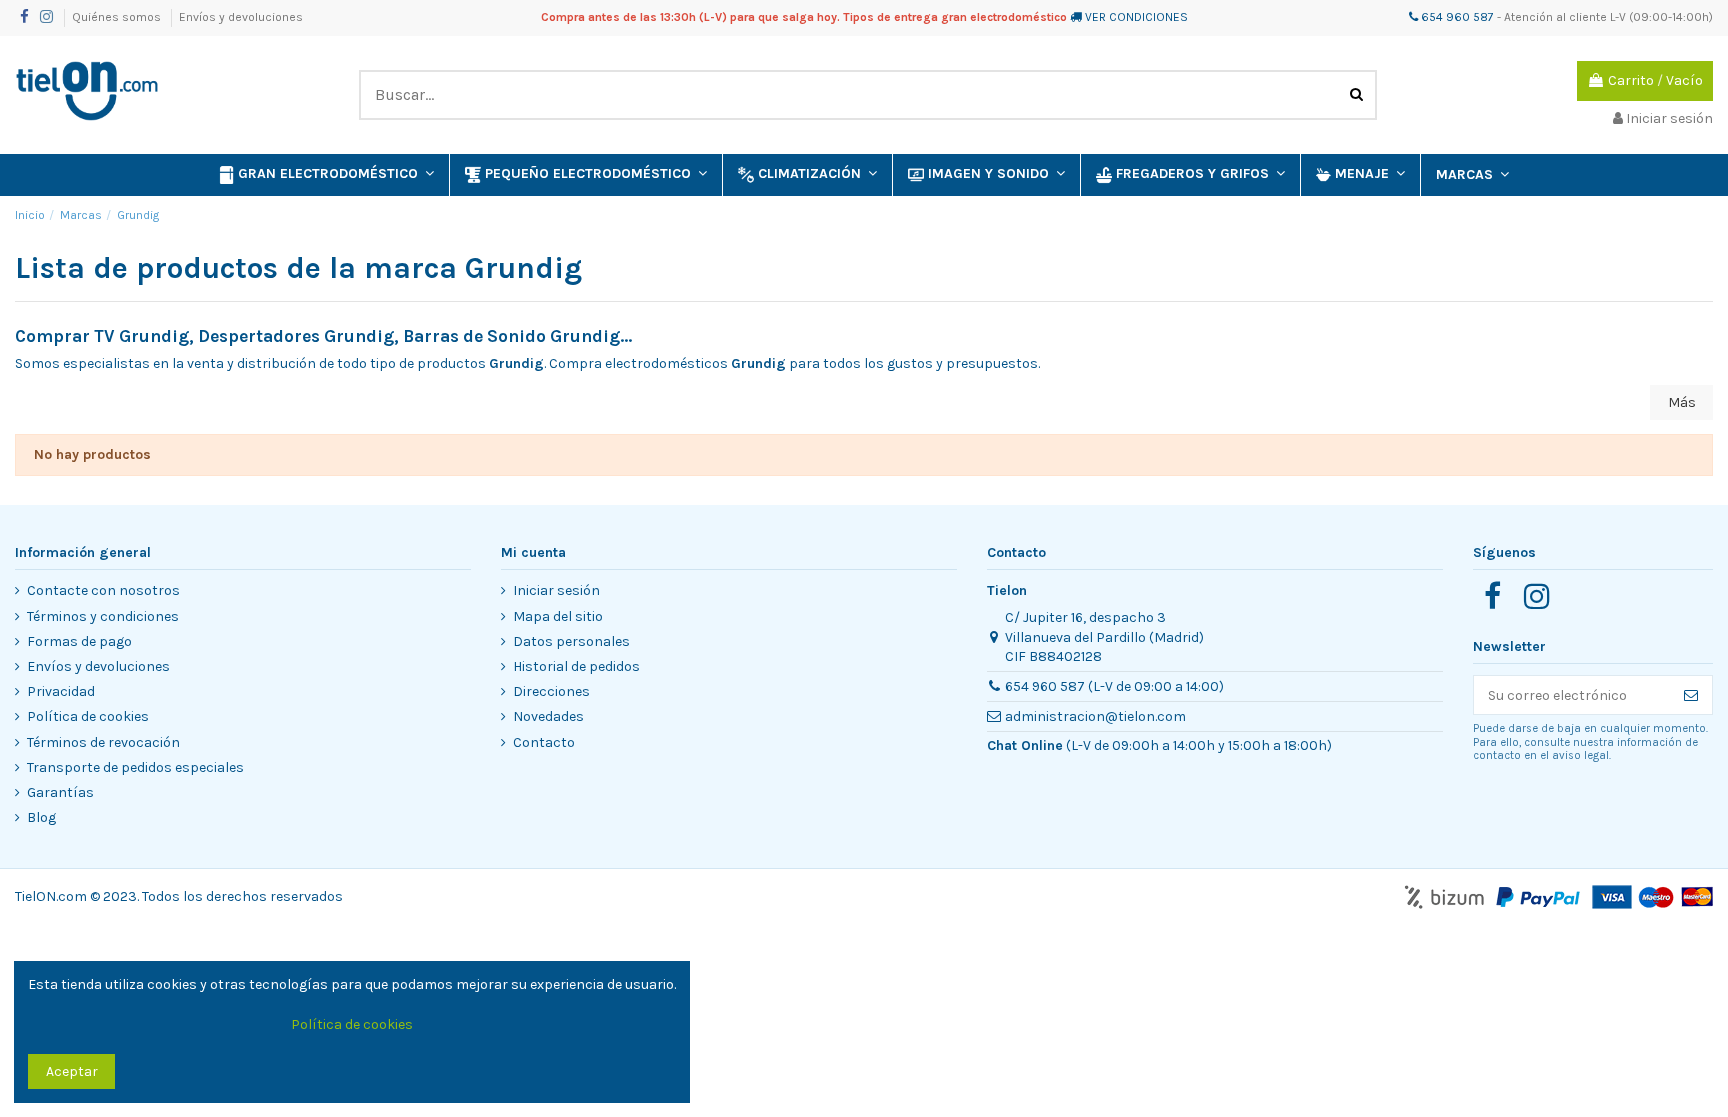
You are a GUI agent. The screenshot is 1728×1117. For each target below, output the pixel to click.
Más (1682, 402)
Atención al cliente (1555, 17)
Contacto (544, 742)
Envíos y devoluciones (241, 17)
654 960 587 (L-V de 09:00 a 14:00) (1114, 686)
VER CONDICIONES (1136, 17)
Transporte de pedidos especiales (135, 767)
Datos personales (571, 641)
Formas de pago (79, 641)
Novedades (548, 716)
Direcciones (551, 691)
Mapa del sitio (558, 616)
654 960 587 (1456, 17)
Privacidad (61, 691)
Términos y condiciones (103, 616)
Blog (41, 817)
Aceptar (72, 1071)
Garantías (60, 792)
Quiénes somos (118, 17)
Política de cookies (88, 716)
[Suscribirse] (1691, 695)
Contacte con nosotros (103, 590)
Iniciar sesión (556, 590)
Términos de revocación (103, 742)
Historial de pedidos (576, 666)
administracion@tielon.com (1095, 716)
